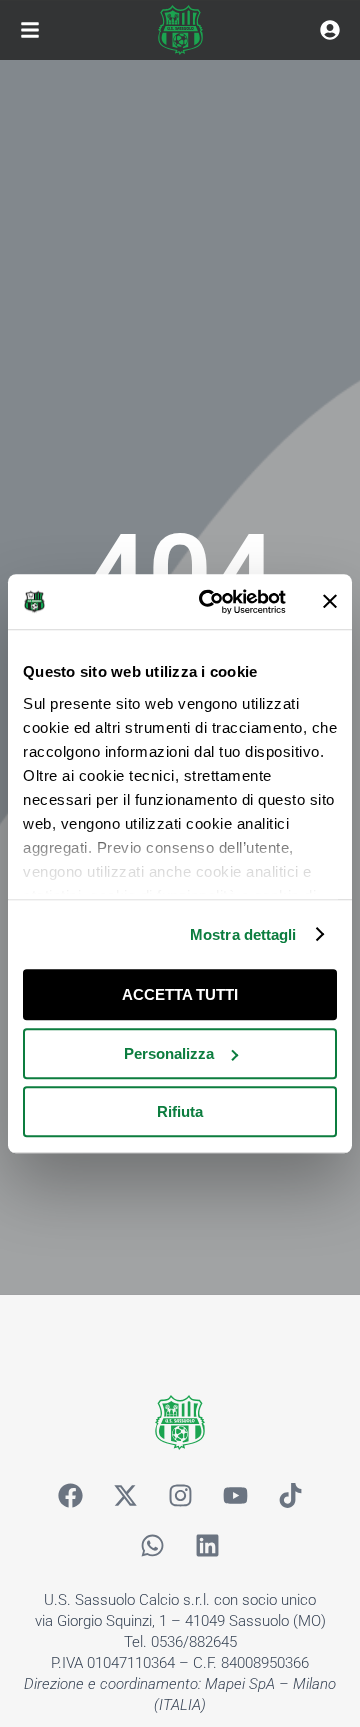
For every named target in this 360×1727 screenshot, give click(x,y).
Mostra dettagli (243, 934)
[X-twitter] (125, 1495)
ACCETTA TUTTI (180, 994)
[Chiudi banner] (330, 602)
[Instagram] (180, 1495)
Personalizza (169, 1053)
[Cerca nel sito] (330, 30)
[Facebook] (70, 1495)
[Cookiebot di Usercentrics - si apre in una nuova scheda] (211, 602)
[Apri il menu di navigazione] (30, 30)
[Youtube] (235, 1495)
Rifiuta (180, 1111)
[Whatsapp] (153, 1545)
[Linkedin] (208, 1545)
